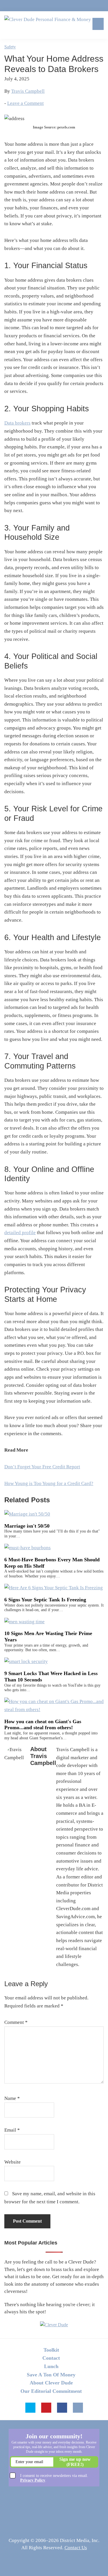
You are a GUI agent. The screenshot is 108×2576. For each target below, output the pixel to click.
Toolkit (51, 2350)
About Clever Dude (51, 2383)
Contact (51, 2358)
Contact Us (76, 2548)
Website (13, 2162)
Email (12, 2130)
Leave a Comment (25, 103)
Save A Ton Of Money (51, 2375)
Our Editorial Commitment (51, 2391)
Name (12, 2098)
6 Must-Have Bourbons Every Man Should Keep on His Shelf (52, 1563)
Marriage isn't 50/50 (27, 1526)
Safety (10, 47)
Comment (16, 2022)
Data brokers (17, 423)
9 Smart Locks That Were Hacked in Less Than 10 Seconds (51, 1677)
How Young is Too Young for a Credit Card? (49, 1483)
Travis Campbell (28, 91)
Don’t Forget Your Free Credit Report (42, 1467)
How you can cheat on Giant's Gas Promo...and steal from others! (43, 1725)
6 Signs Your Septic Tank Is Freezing (45, 1600)
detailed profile (20, 1233)
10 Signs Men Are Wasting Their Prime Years (48, 1636)
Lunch (51, 2366)
